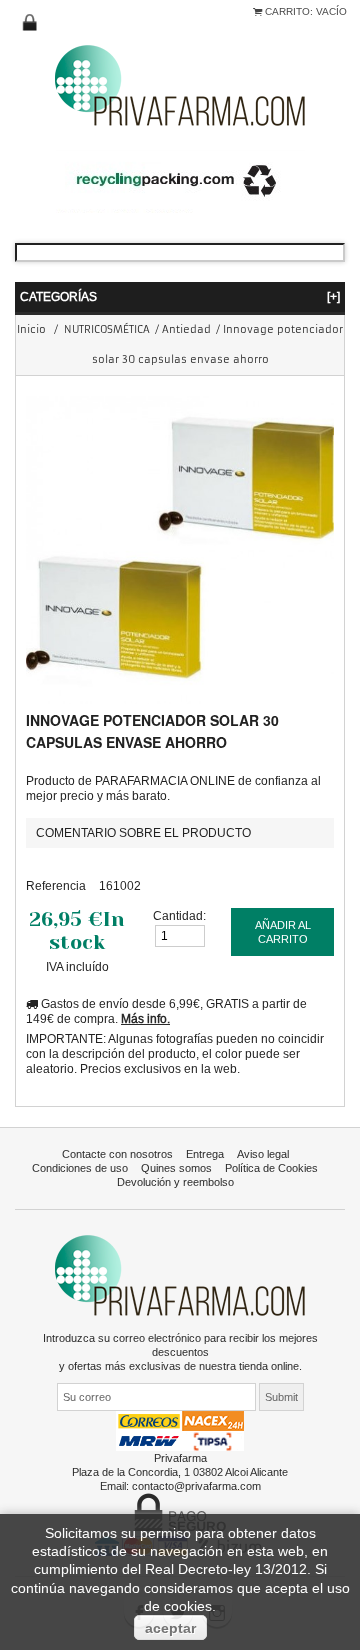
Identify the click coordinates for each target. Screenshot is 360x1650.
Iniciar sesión (30, 23)
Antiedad (186, 329)
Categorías (180, 296)
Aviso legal (263, 1154)
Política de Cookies (271, 1168)
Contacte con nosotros (117, 1154)
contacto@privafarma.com (196, 1486)
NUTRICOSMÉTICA (107, 329)
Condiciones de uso (80, 1168)
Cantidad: (179, 915)
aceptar (170, 1628)
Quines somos (176, 1168)
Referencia (56, 885)
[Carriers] (180, 1430)
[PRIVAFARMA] (180, 84)
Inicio (31, 329)
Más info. (145, 1018)
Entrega (205, 1154)
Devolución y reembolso (175, 1182)
